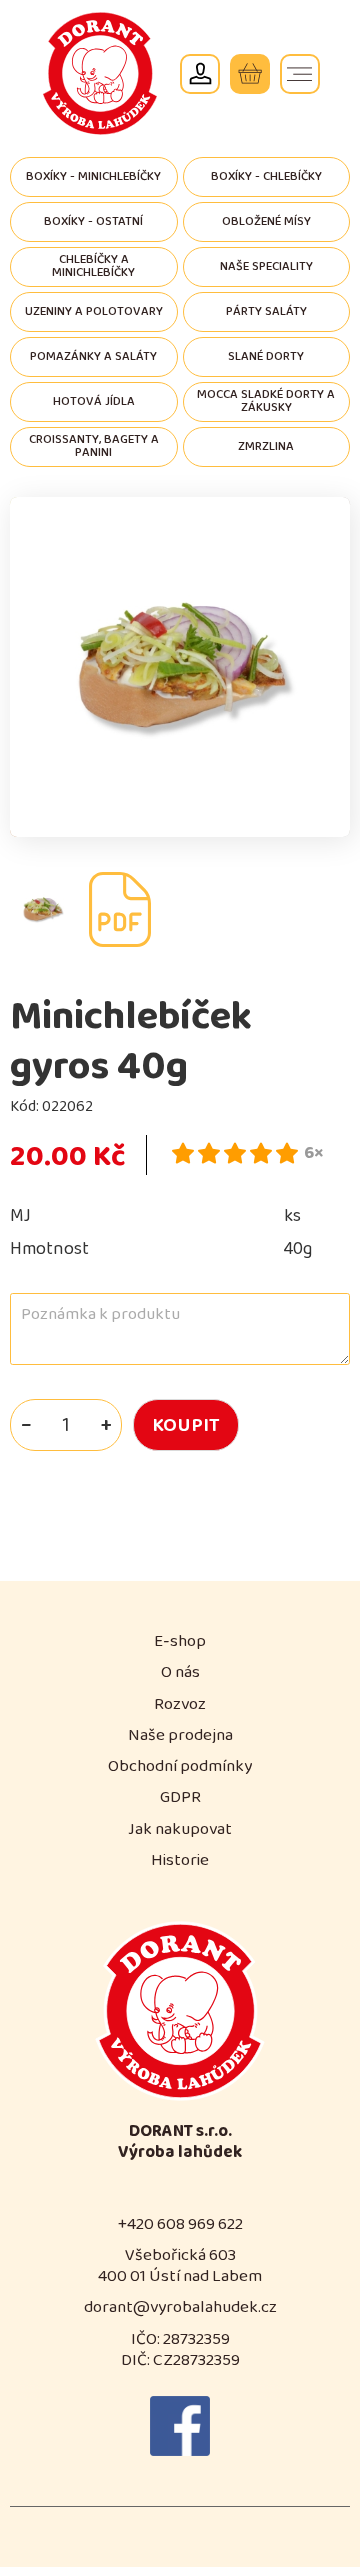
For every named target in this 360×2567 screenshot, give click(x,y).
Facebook (180, 2426)
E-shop (180, 1641)
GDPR (180, 1797)
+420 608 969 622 (180, 2224)
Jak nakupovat (180, 1829)
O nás (180, 1672)
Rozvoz (180, 1704)
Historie (180, 1860)
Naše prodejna (180, 1735)
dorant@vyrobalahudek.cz (180, 2307)
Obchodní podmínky (180, 1766)
